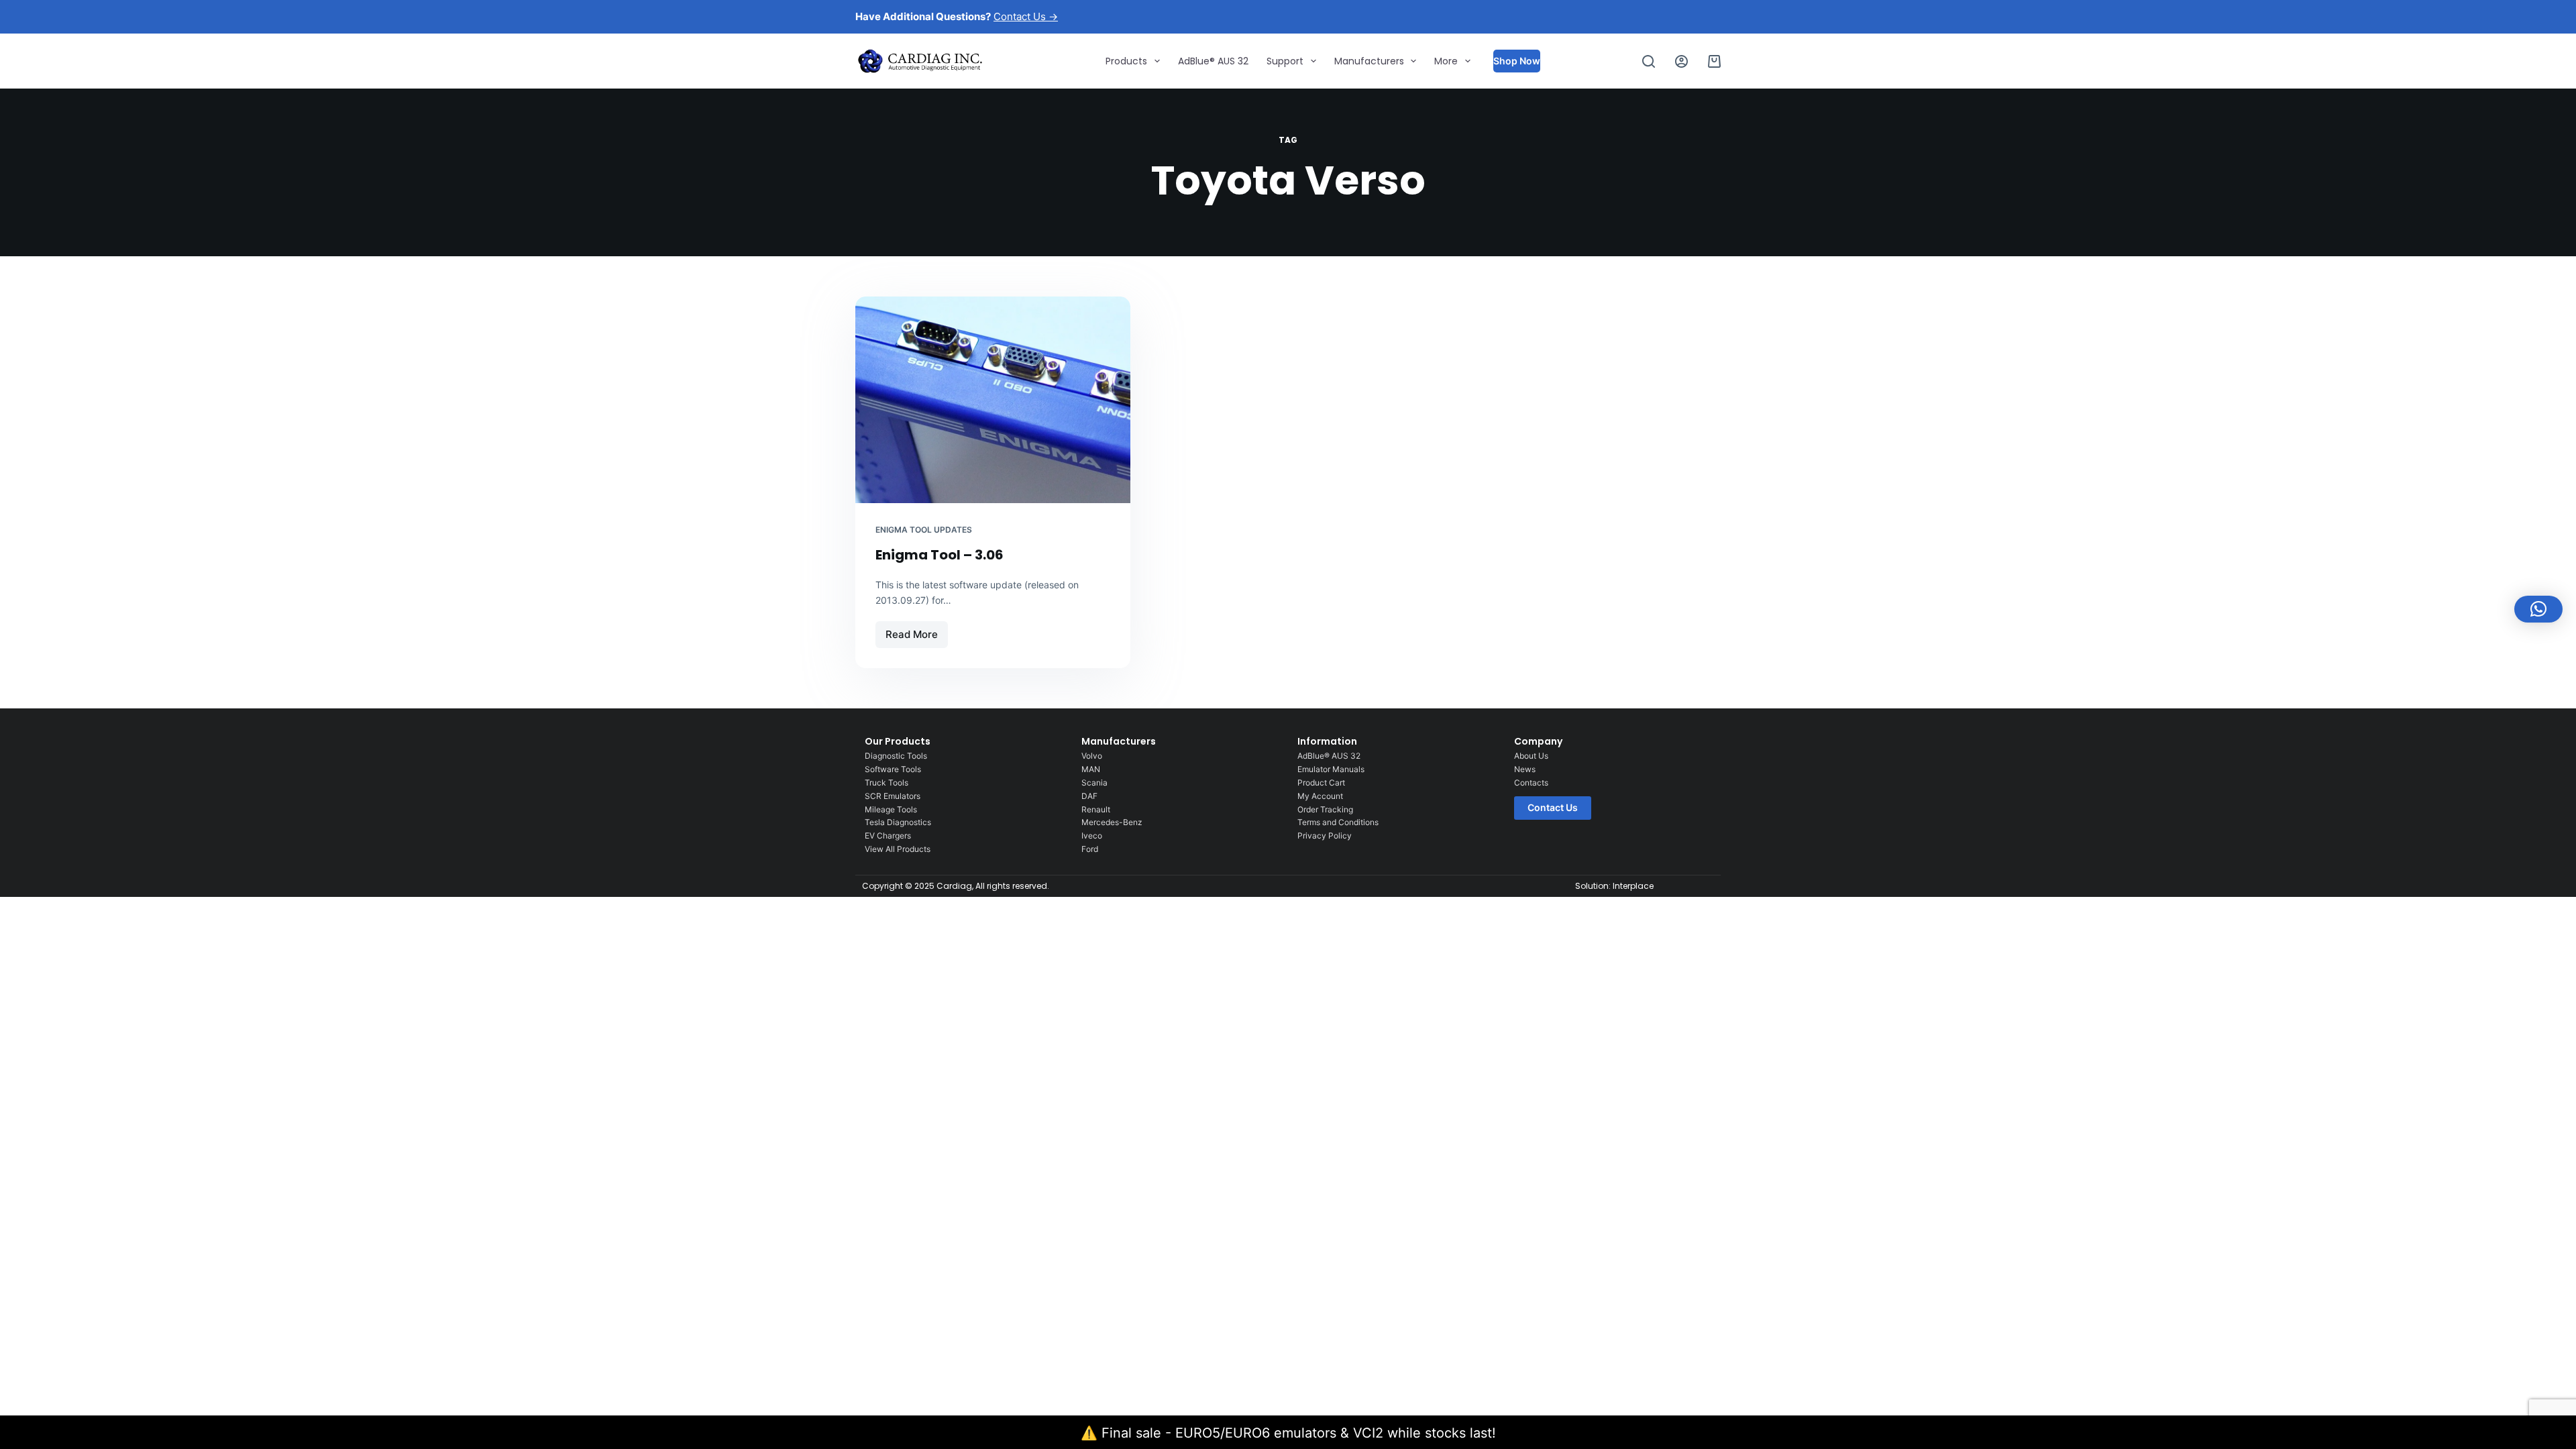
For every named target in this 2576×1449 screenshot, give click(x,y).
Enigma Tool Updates (924, 530)
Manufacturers (1369, 61)
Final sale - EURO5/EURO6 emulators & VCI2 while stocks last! (1299, 1433)
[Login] (1681, 61)
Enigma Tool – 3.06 (940, 555)
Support (1285, 61)
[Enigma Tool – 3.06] (993, 400)
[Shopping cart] (1714, 61)
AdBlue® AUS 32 (1213, 61)
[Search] (1649, 61)
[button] (2538, 609)
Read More (916, 631)
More (1446, 61)
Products (1126, 61)
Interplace (1633, 886)
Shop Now (1517, 61)
